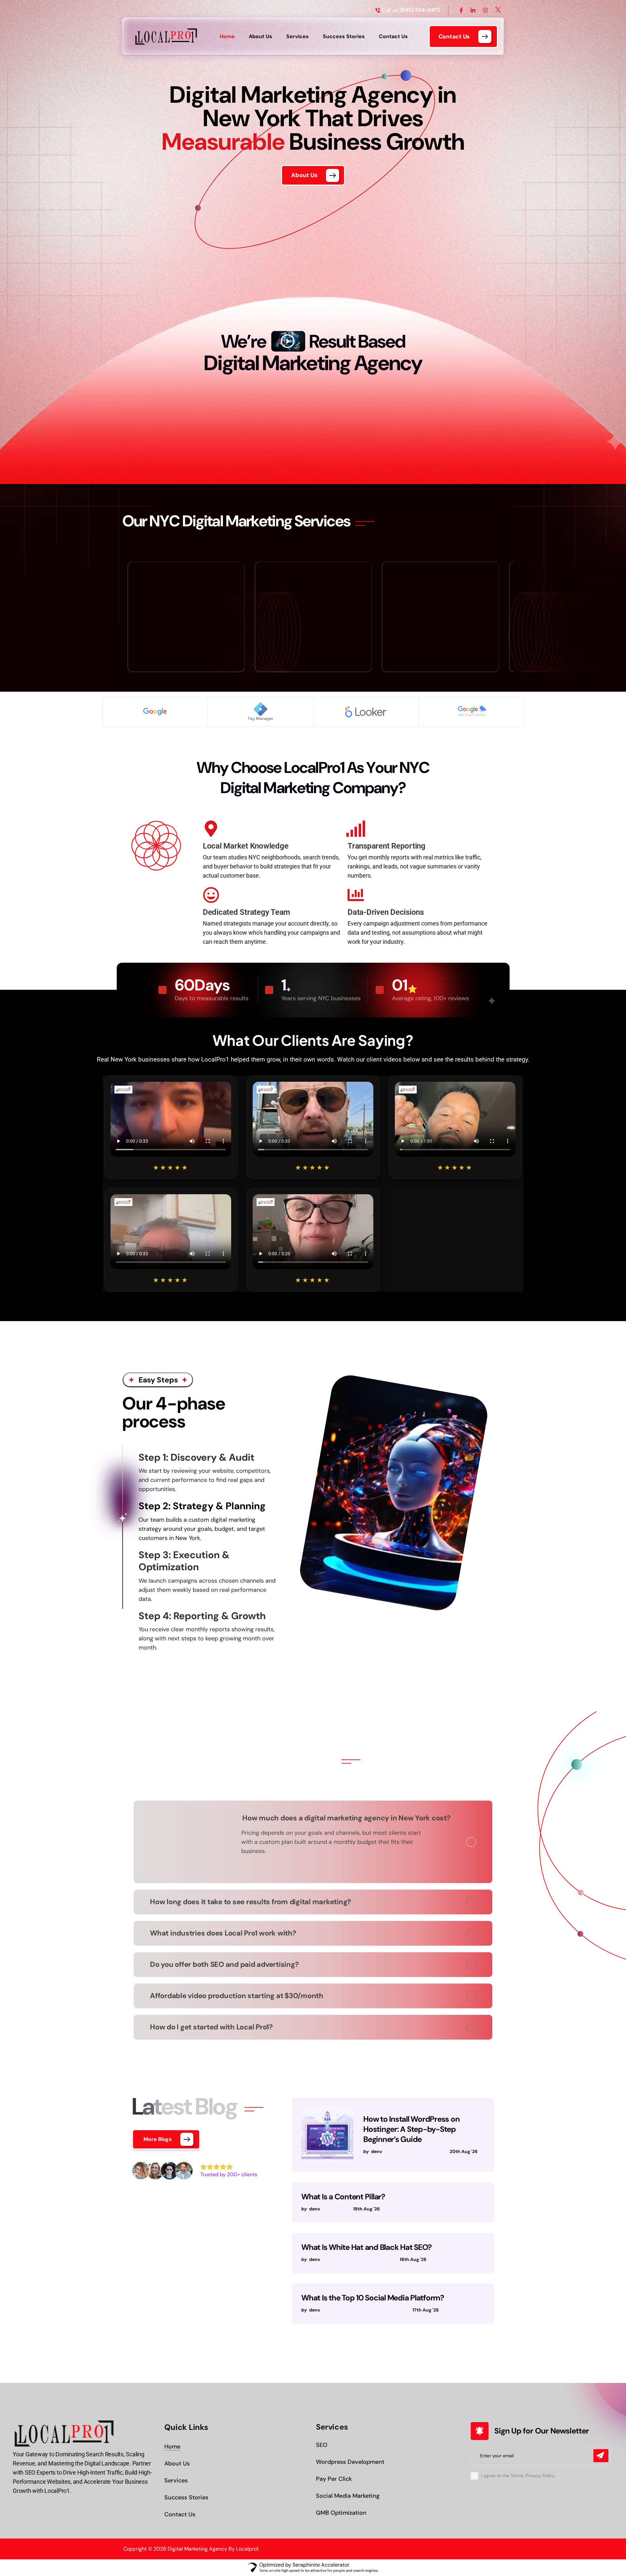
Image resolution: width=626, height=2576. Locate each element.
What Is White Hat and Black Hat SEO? (366, 2247)
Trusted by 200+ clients (229, 2174)
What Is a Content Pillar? (343, 2197)
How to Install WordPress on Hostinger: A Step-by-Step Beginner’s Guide (411, 2129)
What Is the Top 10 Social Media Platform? (373, 2298)
